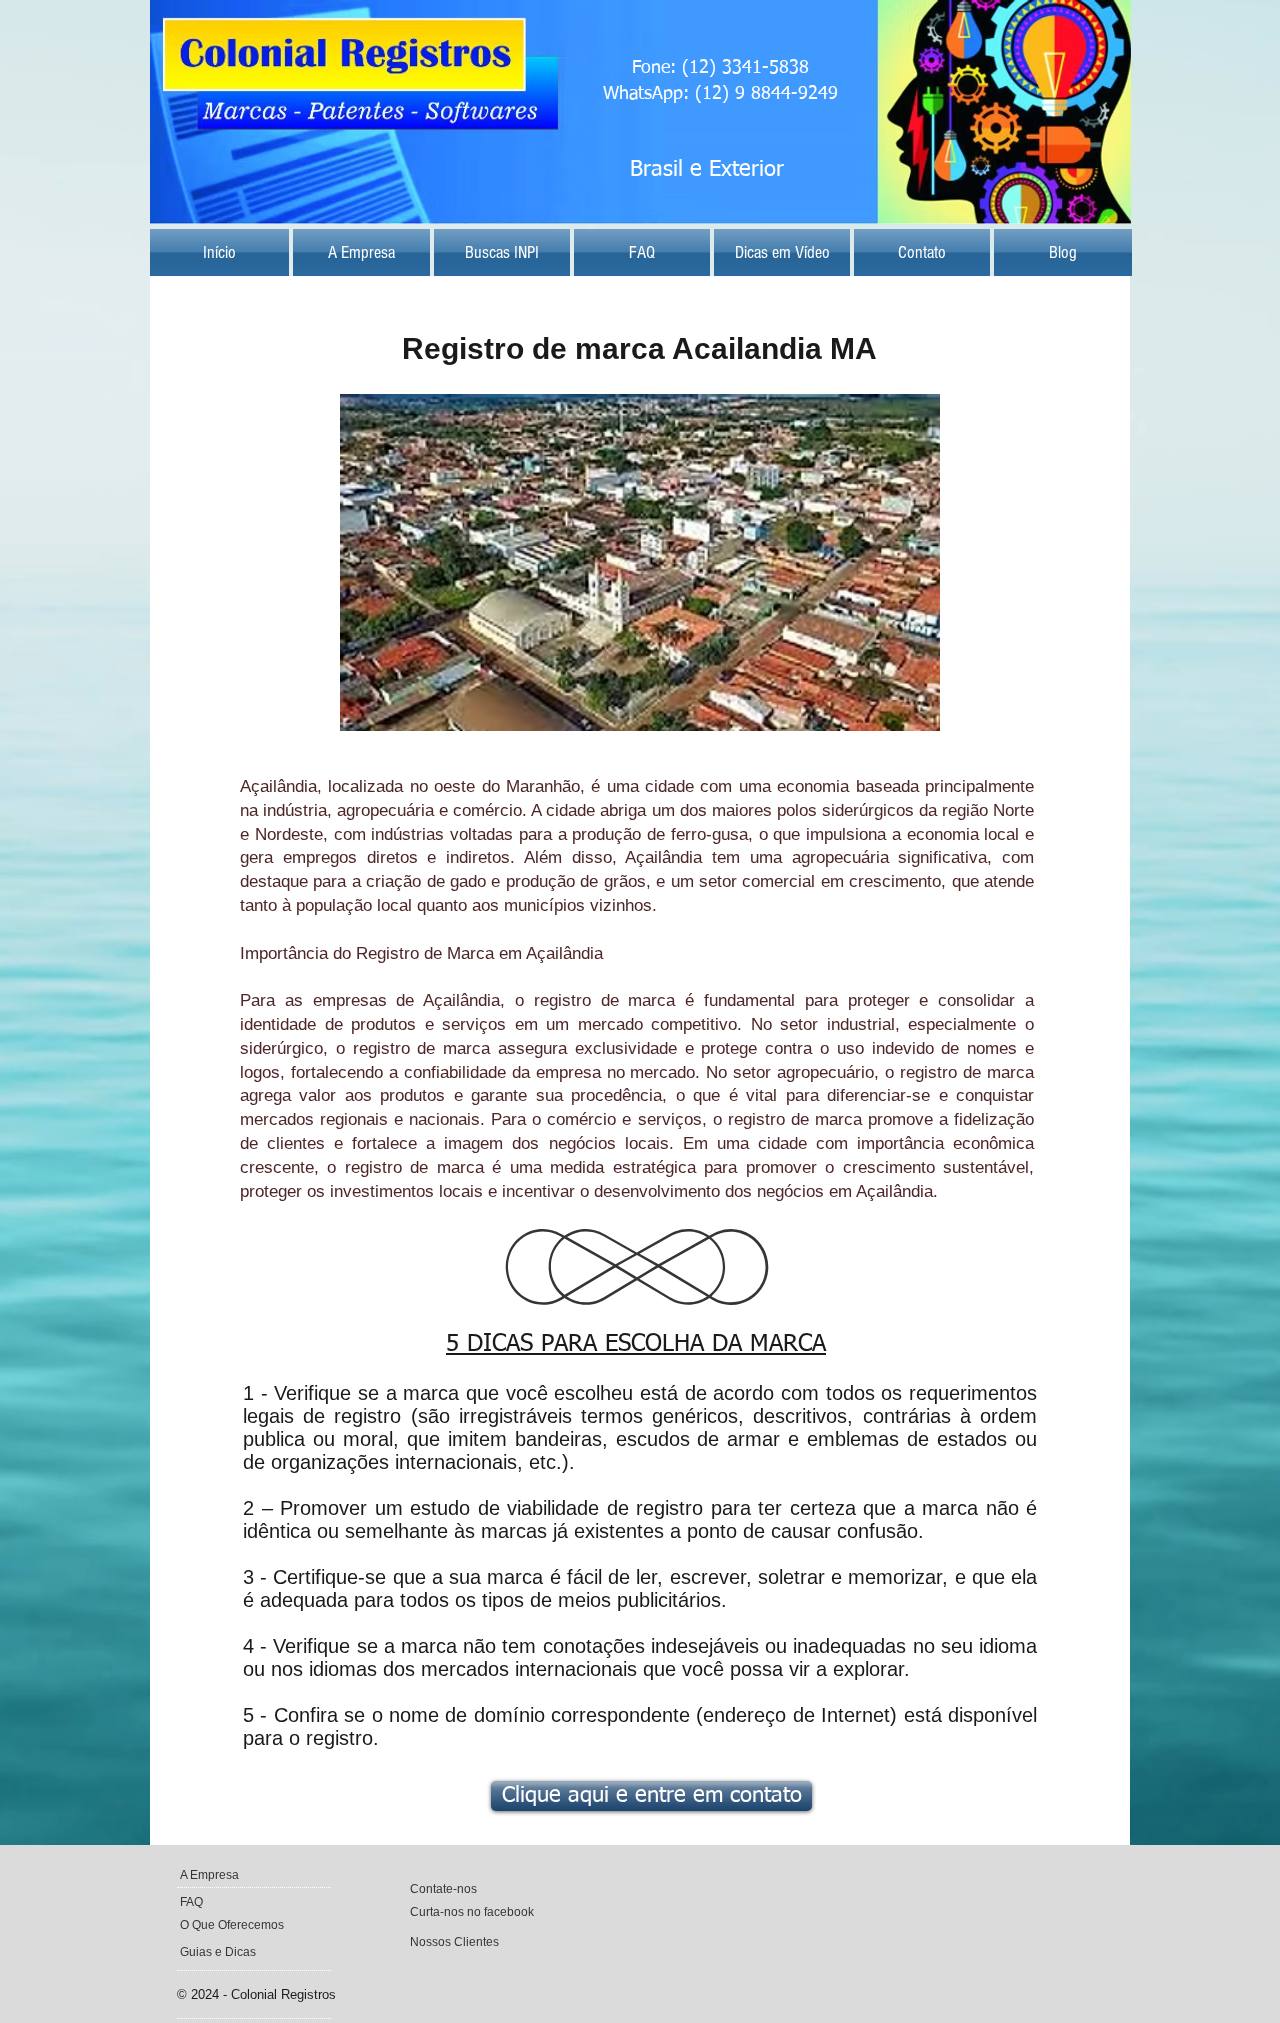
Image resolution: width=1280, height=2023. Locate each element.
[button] (642, 252)
